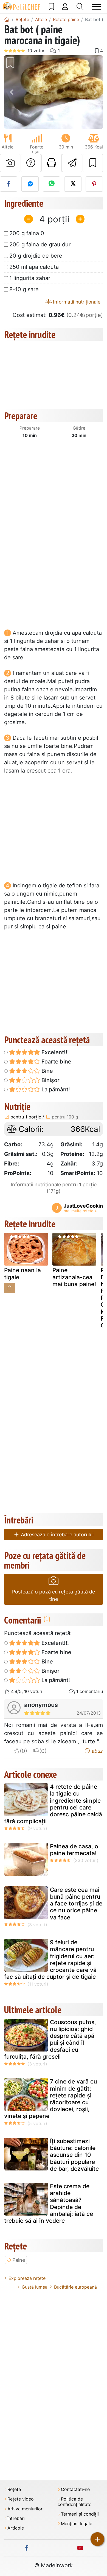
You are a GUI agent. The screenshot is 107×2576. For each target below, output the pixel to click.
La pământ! (55, 1089)
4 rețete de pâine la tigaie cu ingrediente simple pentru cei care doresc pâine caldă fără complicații (53, 1804)
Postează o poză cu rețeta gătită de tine (54, 1595)
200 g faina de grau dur (40, 244)
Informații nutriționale (76, 302)
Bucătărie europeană (75, 2287)
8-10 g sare (24, 289)
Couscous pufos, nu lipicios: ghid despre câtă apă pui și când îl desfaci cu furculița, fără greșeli (50, 2039)
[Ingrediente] (10, 1288)
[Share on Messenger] (30, 184)
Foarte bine (56, 1062)
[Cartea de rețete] (51, 7)
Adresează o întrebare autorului (57, 1535)
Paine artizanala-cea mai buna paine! (74, 1277)
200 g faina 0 (27, 233)
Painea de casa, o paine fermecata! (74, 1850)
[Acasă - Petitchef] (7, 19)
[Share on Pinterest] (94, 184)
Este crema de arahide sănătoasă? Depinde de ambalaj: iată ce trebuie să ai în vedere (49, 2203)
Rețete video (21, 2499)
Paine (19, 2260)
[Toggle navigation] (97, 7)
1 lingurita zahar (30, 278)
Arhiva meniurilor (25, 2509)
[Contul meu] (65, 7)
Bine (47, 1071)
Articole (16, 2528)
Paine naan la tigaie (22, 1274)
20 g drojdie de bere (36, 256)
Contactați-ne (75, 2489)
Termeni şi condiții (80, 2514)
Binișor (50, 1080)
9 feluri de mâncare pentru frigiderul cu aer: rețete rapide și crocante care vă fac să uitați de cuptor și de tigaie (50, 1959)
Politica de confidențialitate (74, 2502)
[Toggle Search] (80, 7)
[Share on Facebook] (9, 184)
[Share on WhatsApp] (51, 184)
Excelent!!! (54, 1052)
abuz (97, 1751)
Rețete (14, 2489)
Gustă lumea (35, 2287)
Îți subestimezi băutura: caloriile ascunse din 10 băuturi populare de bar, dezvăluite (74, 2155)
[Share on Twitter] (73, 184)
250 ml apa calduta (34, 267)
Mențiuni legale (77, 2524)
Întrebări (16, 2518)
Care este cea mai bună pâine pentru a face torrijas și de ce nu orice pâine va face (76, 1904)
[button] (12, 92)
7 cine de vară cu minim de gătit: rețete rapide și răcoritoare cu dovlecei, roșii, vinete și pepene (50, 2099)
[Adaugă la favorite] (93, 163)
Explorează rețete (27, 2278)
